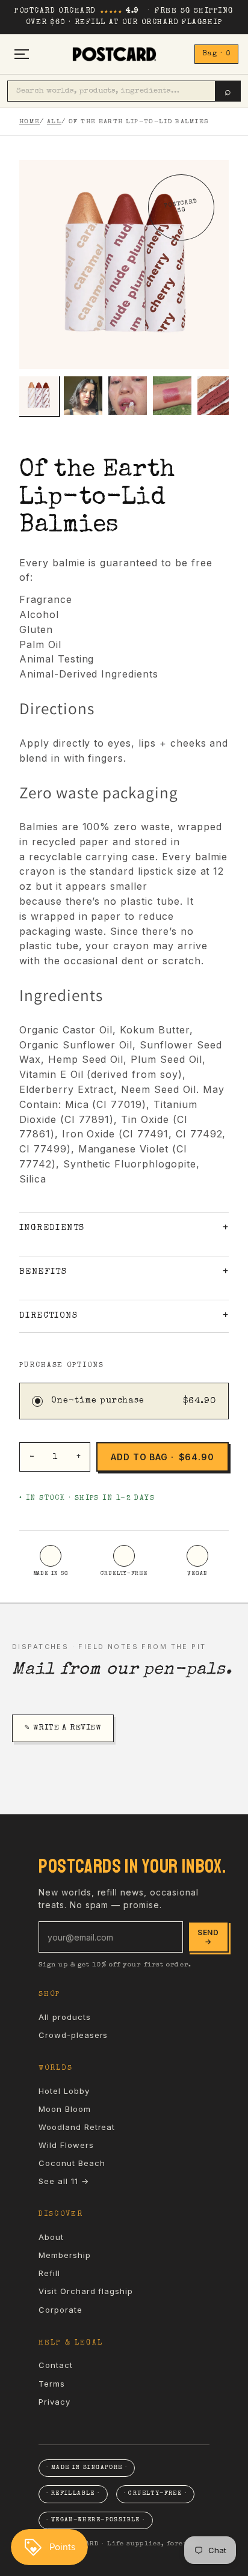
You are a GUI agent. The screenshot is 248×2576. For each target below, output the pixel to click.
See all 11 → (64, 2181)
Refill (49, 2273)
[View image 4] (172, 396)
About (51, 2237)
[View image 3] (128, 396)
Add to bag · (162, 1457)
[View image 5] (217, 396)
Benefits (43, 1272)
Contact (56, 2365)
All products (65, 2017)
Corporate (60, 2310)
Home (29, 122)
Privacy (54, 2402)
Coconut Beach (72, 2163)
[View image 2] (83, 396)
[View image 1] (39, 396)
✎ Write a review (63, 1728)
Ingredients (52, 1228)
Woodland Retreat (77, 2127)
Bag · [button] (216, 54)
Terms (52, 2384)
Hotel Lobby (64, 2091)
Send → (208, 1937)
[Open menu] (22, 54)
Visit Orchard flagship (86, 2291)
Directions (48, 1316)
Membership (65, 2255)
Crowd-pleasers (73, 2035)
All (54, 122)
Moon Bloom (65, 2109)
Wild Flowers (66, 2145)
